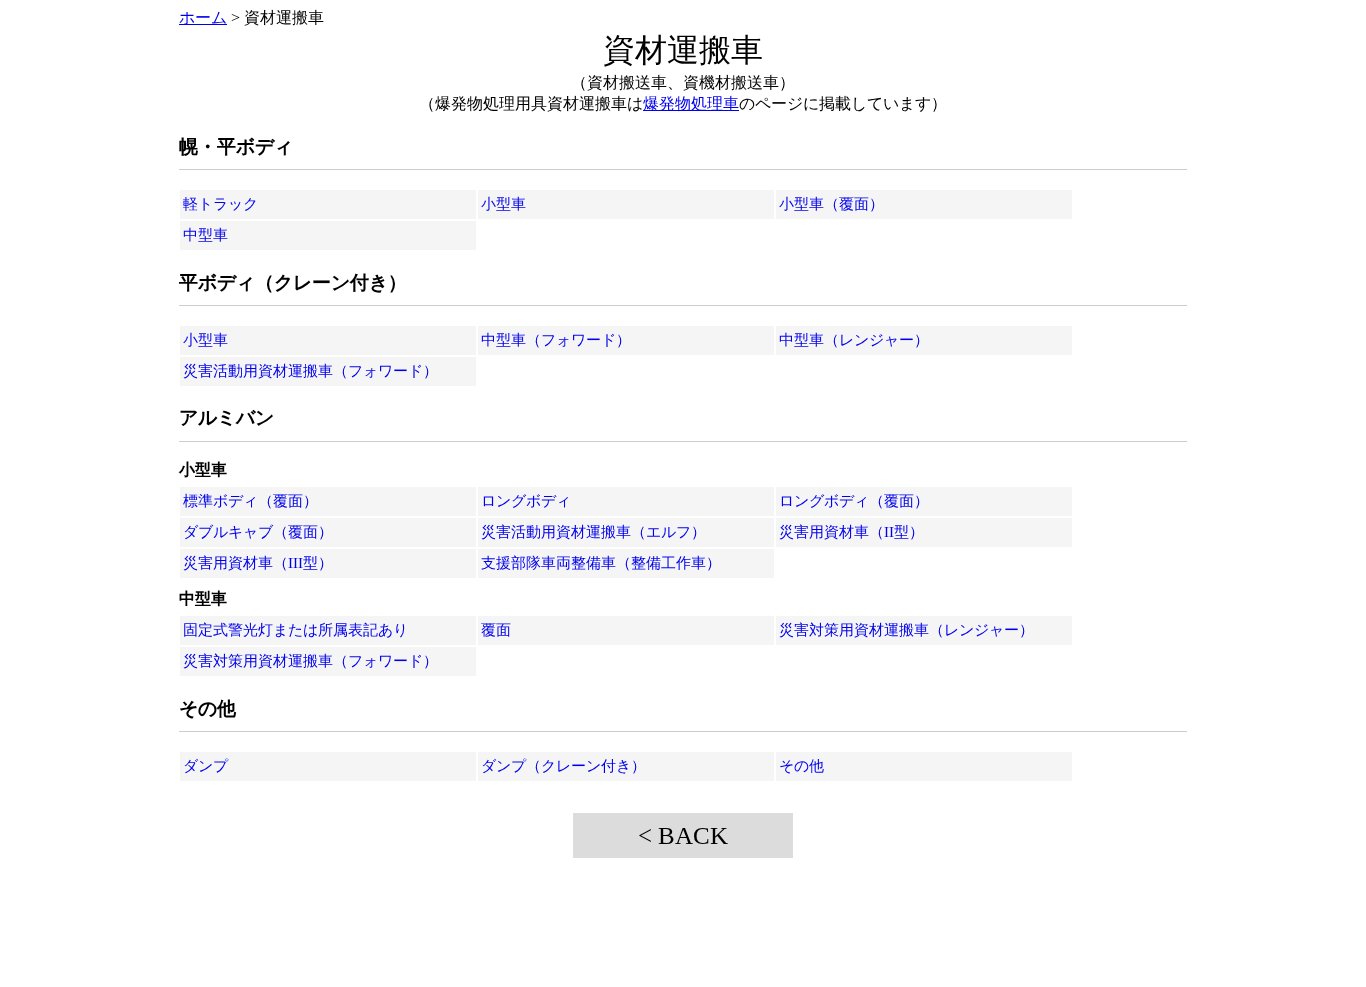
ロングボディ (526, 501)
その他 (801, 766)
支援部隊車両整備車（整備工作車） (601, 563)
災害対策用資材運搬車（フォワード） (310, 661)
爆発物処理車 (691, 103)
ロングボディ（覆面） (854, 501)
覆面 (496, 630)
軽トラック (220, 204)
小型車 (503, 204)
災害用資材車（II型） (851, 532)
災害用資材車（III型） (258, 563)
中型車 (205, 235)
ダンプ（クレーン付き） (563, 766)
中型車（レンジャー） (854, 340)
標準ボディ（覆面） (250, 501)
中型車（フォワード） (556, 340)
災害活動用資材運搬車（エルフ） (593, 532)
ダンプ (205, 766)
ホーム (203, 17)
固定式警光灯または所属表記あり (295, 630)
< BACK (683, 835)
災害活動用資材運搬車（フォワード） (310, 371)
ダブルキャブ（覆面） (258, 532)
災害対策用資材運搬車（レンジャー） (906, 630)
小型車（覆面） (831, 204)
